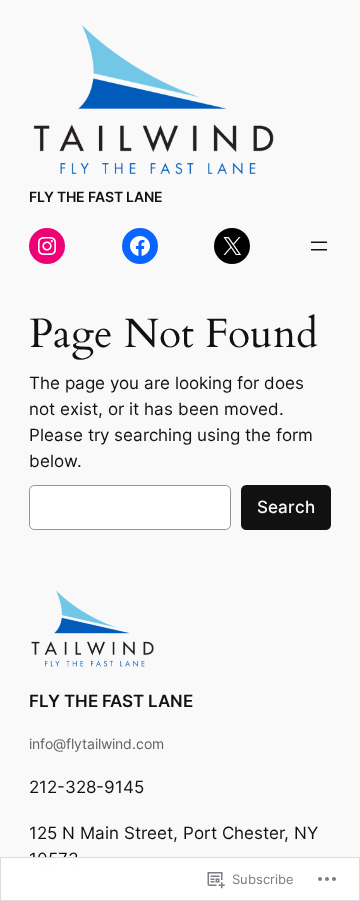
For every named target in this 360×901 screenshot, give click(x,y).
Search (286, 507)
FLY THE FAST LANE (96, 196)
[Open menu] (319, 246)
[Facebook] (140, 246)
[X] (232, 246)
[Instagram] (47, 246)
